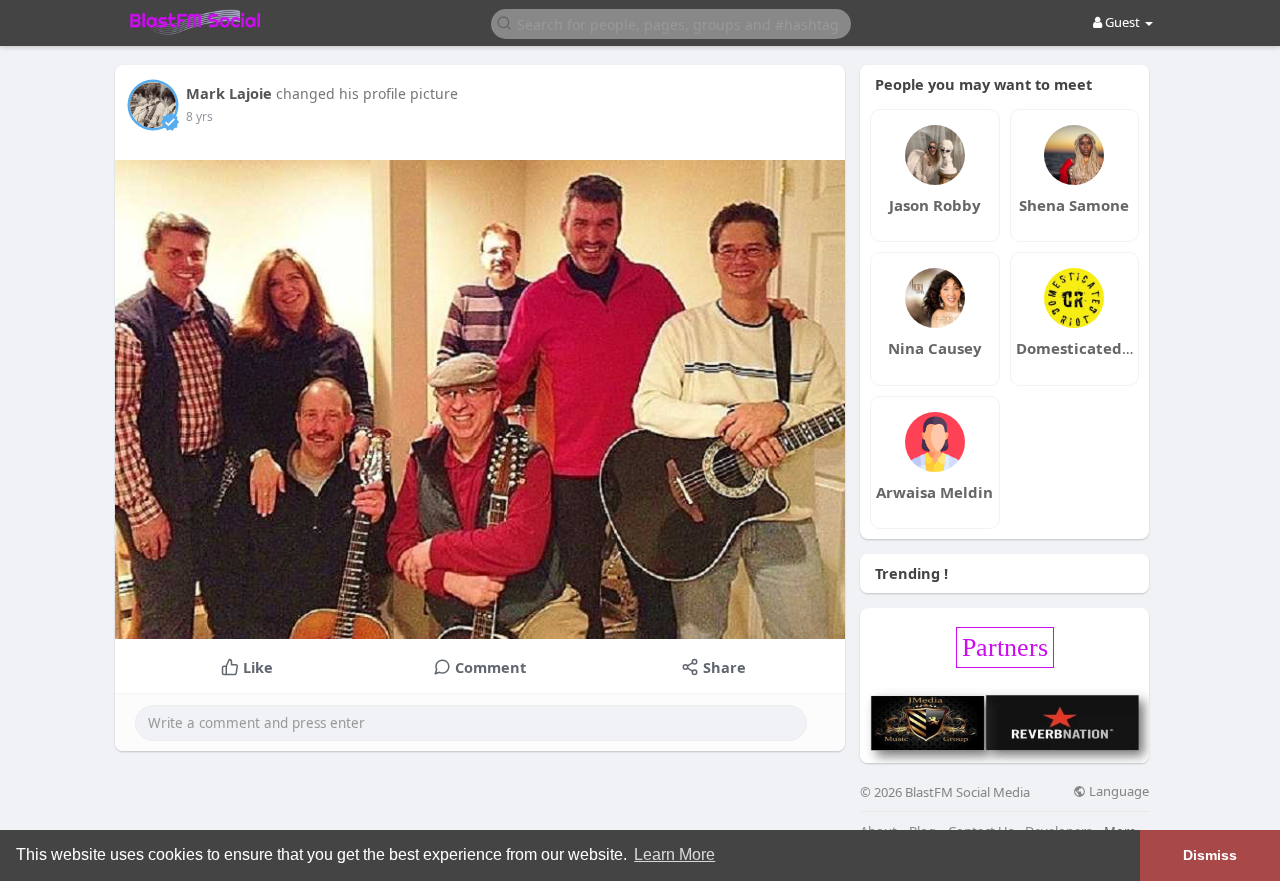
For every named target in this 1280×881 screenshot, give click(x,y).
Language (1117, 791)
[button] (671, 22)
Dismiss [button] (1210, 855)
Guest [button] (1122, 22)
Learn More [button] (674, 854)
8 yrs (199, 116)
